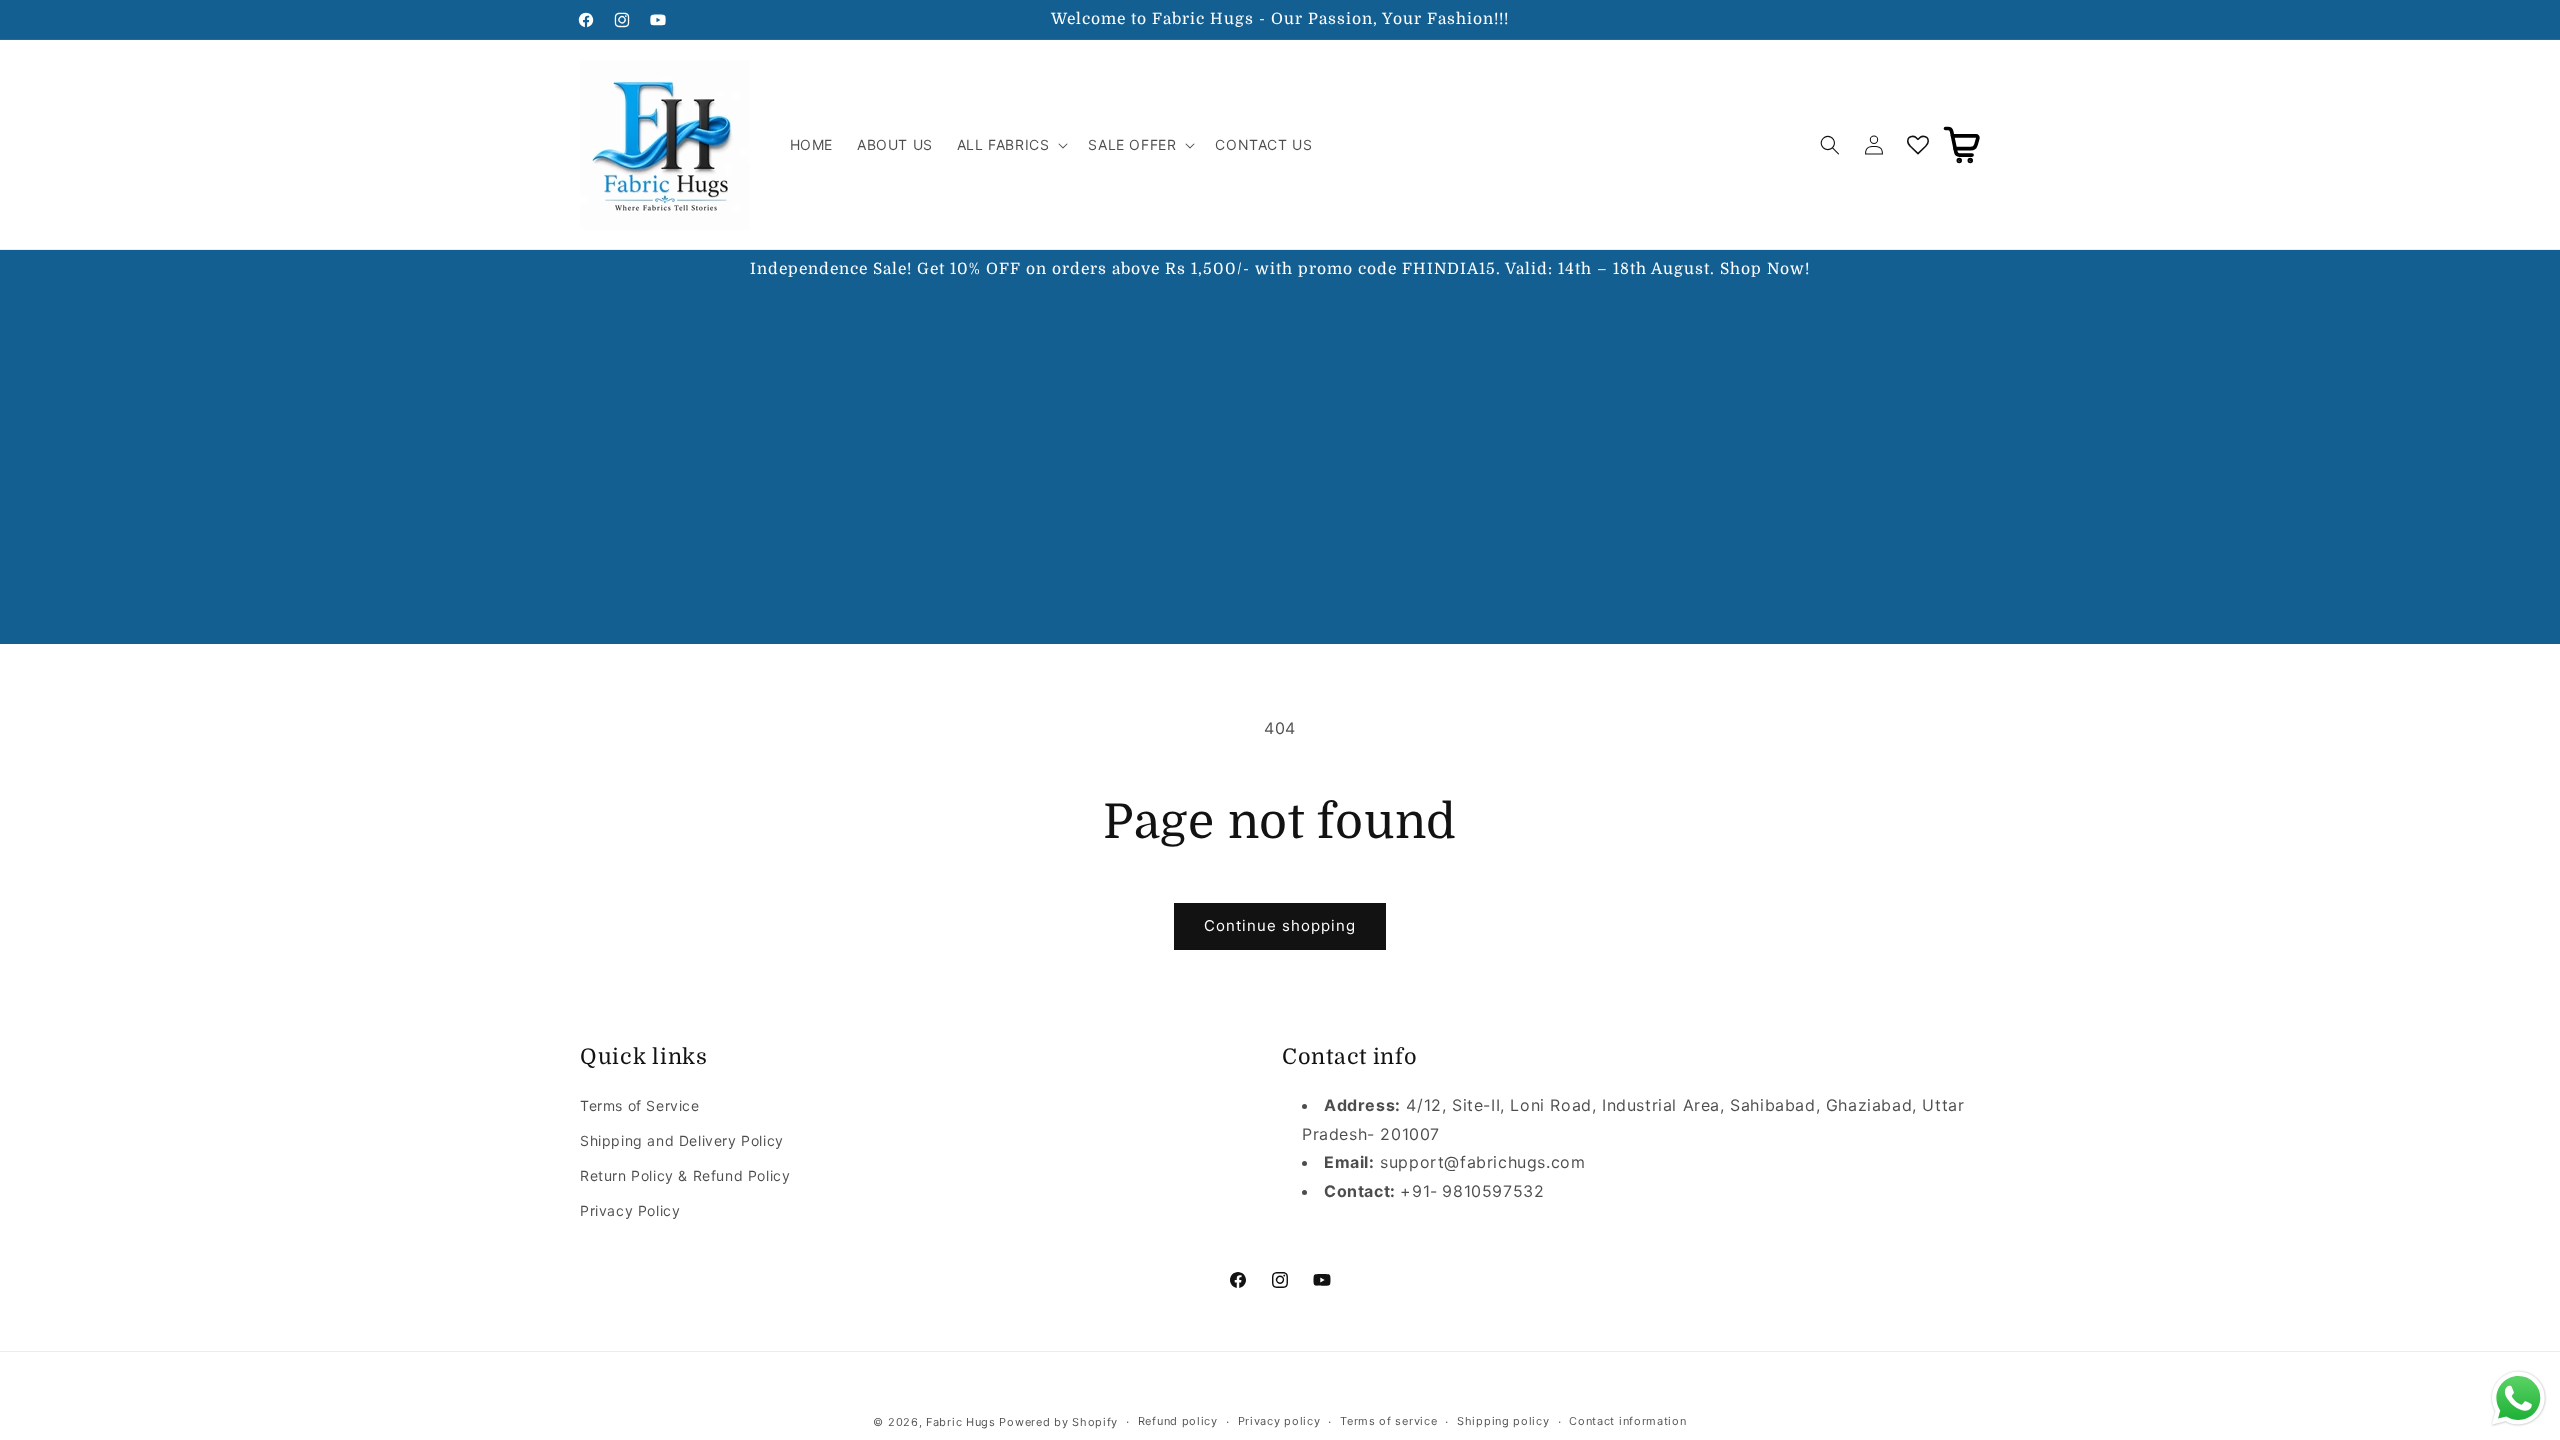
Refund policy (1178, 1421)
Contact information (1627, 1421)
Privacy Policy (630, 1210)
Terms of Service (640, 1105)
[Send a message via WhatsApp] (2518, 1398)
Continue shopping (1280, 925)
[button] (1011, 145)
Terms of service (1388, 1421)
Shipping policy (1503, 1421)
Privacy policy (1279, 1421)
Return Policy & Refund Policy (685, 1175)
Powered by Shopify (1058, 1422)
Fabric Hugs (961, 1422)
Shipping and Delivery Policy (682, 1140)
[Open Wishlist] (1918, 145)
